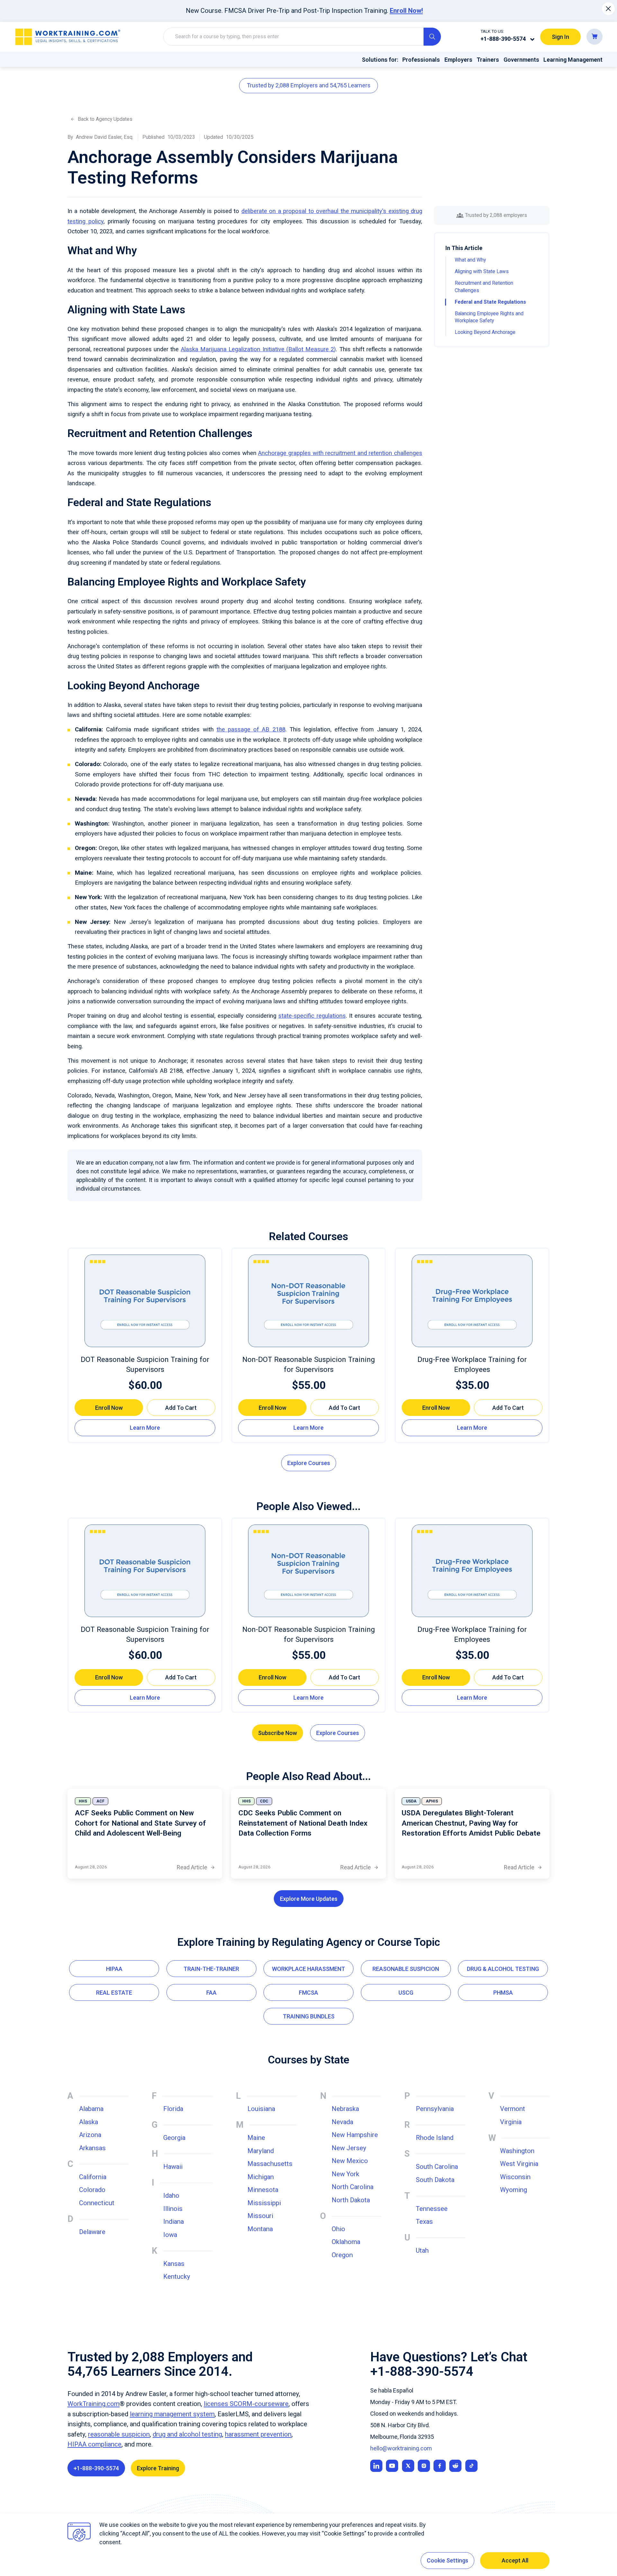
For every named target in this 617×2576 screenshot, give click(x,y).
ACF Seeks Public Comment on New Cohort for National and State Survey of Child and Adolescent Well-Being (140, 1823)
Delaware (92, 2232)
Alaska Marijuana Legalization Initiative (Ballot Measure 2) (259, 349)
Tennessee (432, 2209)
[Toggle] (532, 39)
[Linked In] (376, 2466)
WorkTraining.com (94, 2404)
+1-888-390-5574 (503, 38)
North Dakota (351, 2200)
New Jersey (349, 2148)
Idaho (171, 2196)
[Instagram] (424, 2466)
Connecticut (97, 2203)
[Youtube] (392, 2466)
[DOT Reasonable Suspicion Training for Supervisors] (145, 1301)
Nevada (342, 2122)
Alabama (91, 2109)
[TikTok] (471, 2466)
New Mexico (350, 2161)
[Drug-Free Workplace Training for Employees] (472, 1301)
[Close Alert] (608, 9)
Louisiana (261, 2109)
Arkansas (92, 2148)
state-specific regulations (312, 1016)
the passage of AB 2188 (251, 729)
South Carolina (437, 2167)
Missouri (260, 2216)
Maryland (261, 2151)
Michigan (261, 2177)
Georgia (174, 2138)
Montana (260, 2229)
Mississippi (264, 2203)
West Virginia (519, 2164)
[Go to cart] (595, 36)
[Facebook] (440, 2466)
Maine (256, 2138)
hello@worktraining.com (401, 2448)
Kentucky (177, 2276)
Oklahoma (346, 2242)
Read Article (196, 1868)
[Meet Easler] (408, 2466)
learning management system (172, 2414)
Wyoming (514, 2190)
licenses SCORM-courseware (246, 2404)
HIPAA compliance (94, 2444)
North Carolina (353, 2187)
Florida (173, 2109)
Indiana (174, 2222)
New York (345, 2174)
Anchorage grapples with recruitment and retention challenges (340, 453)
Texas (424, 2222)
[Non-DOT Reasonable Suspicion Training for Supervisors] (308, 1301)
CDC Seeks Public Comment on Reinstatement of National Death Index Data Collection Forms (303, 1823)
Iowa (170, 2235)
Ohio (338, 2229)
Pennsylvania (435, 2109)
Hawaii (173, 2167)
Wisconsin (515, 2177)
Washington (517, 2151)
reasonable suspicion (119, 2434)
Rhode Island (435, 2138)
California (93, 2177)
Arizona (90, 2135)
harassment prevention (258, 2434)
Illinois (173, 2209)
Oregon (342, 2255)
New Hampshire (355, 2135)
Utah (422, 2250)
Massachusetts (270, 2164)
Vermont (513, 2109)
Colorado (92, 2190)
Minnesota (263, 2190)
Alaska (89, 2122)
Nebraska (345, 2109)
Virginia (511, 2122)
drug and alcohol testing (187, 2434)
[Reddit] (455, 2466)
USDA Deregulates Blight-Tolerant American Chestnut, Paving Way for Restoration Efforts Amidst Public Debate (471, 1823)
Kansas (174, 2264)
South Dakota (435, 2180)
